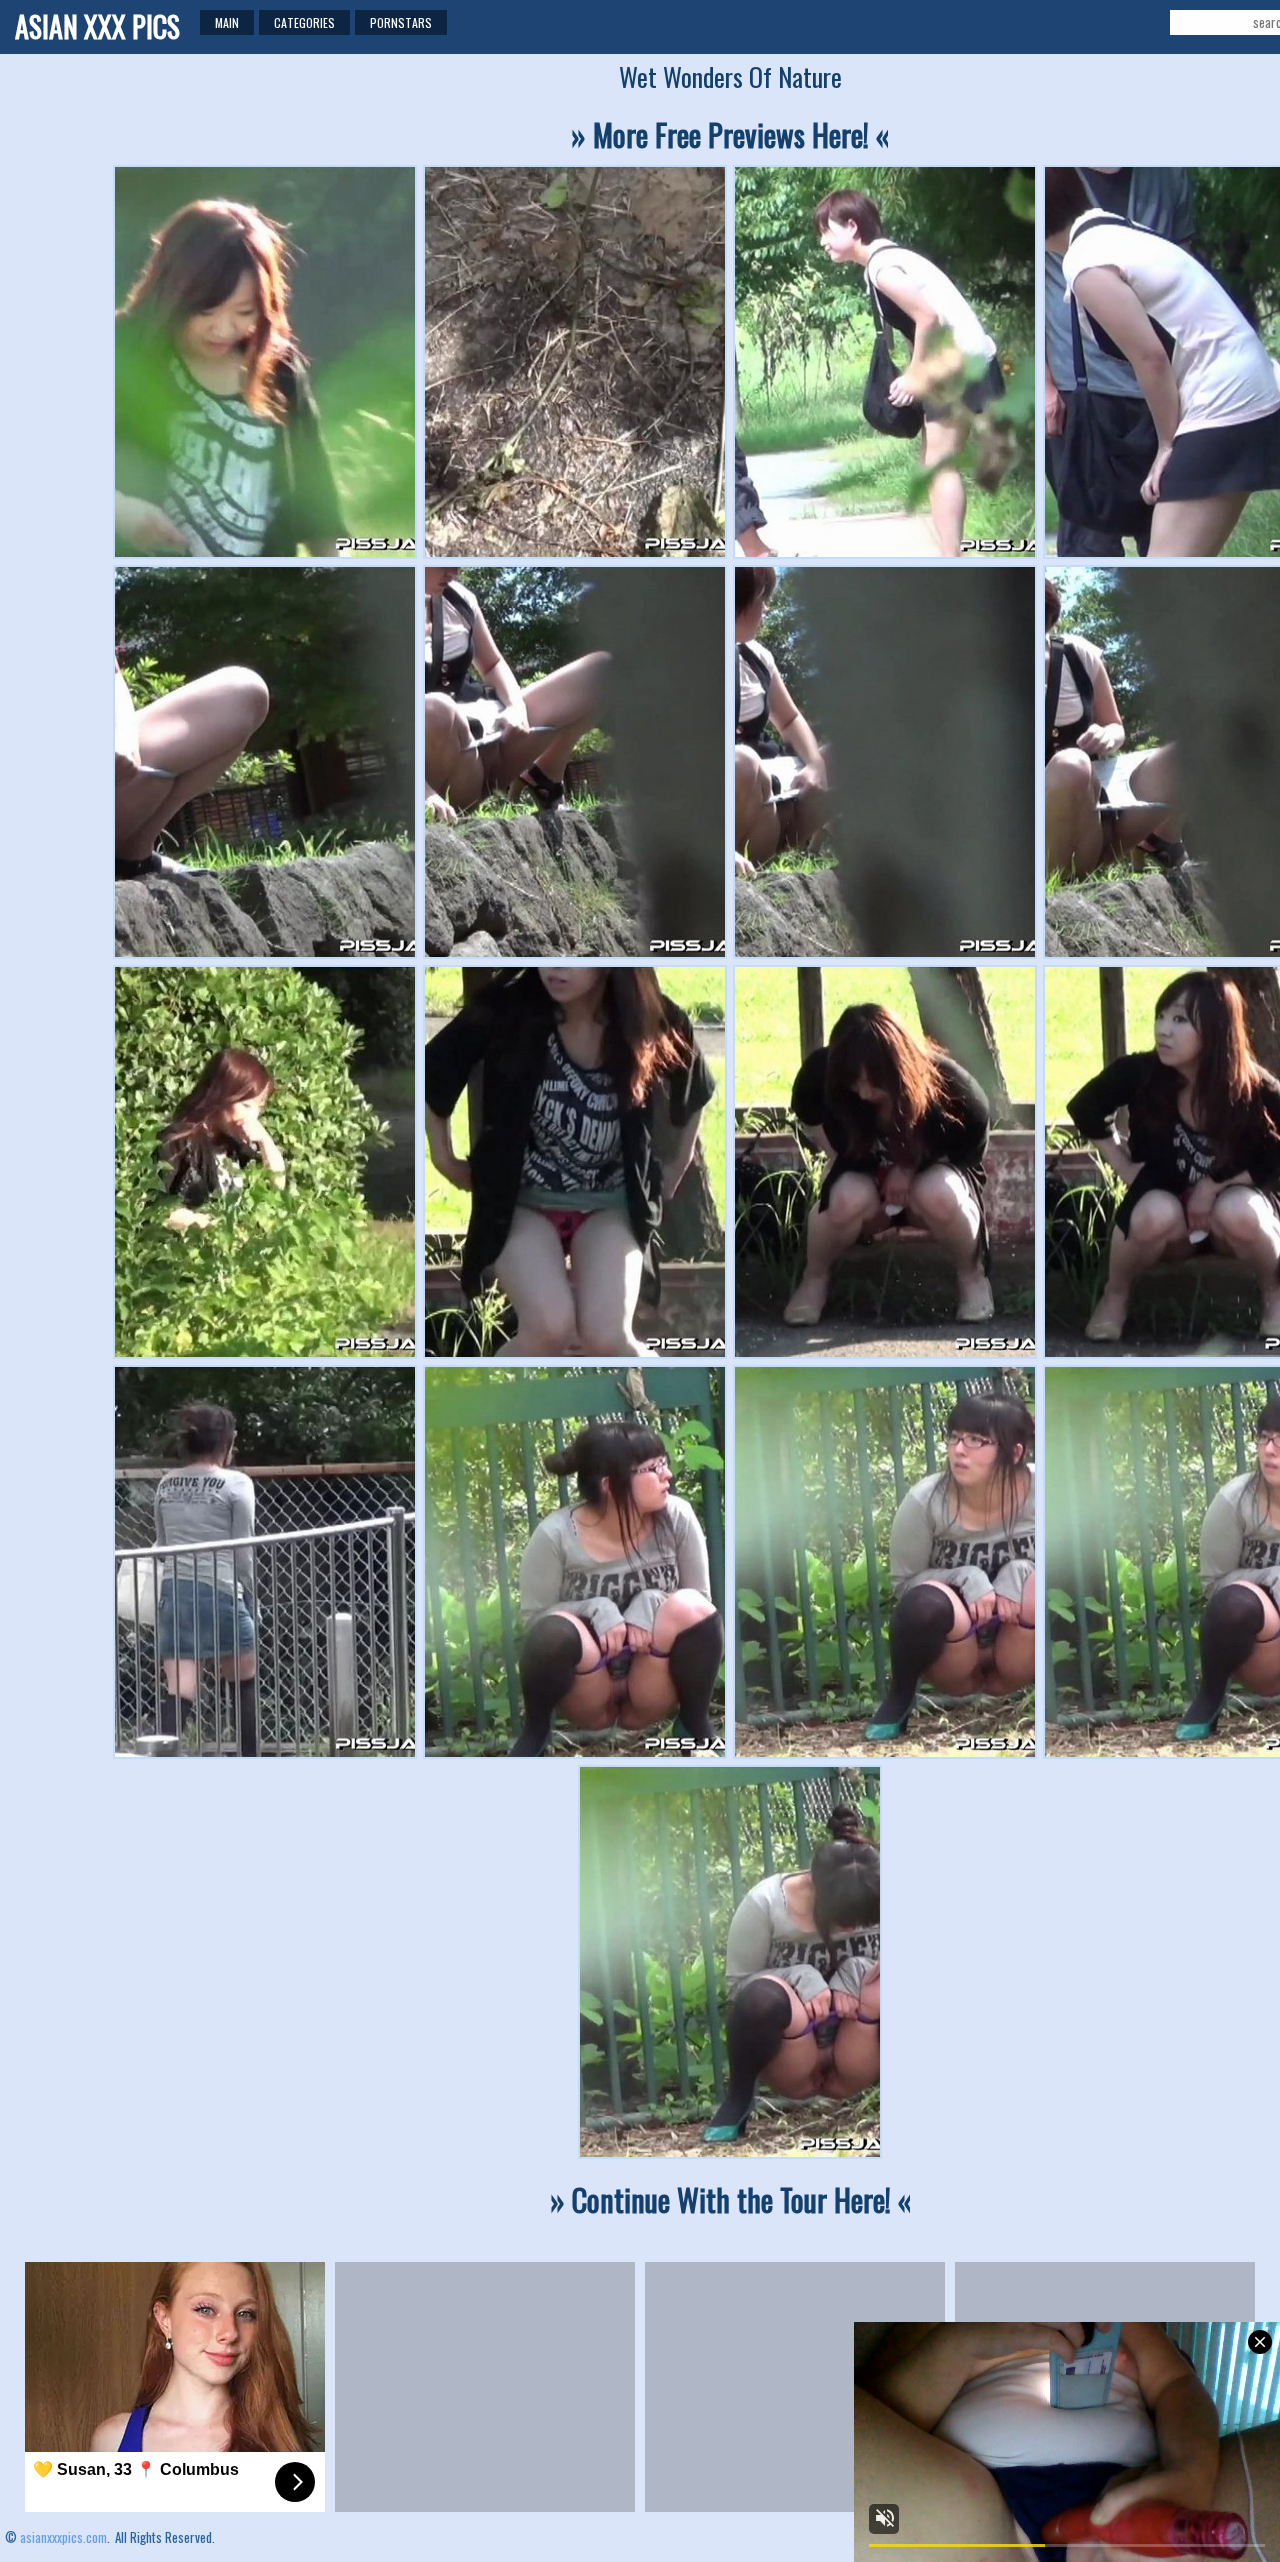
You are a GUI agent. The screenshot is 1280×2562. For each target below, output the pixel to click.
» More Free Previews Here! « (730, 134)
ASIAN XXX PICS (97, 26)
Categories (304, 22)
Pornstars (401, 22)
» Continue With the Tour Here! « (730, 2199)
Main (227, 22)
